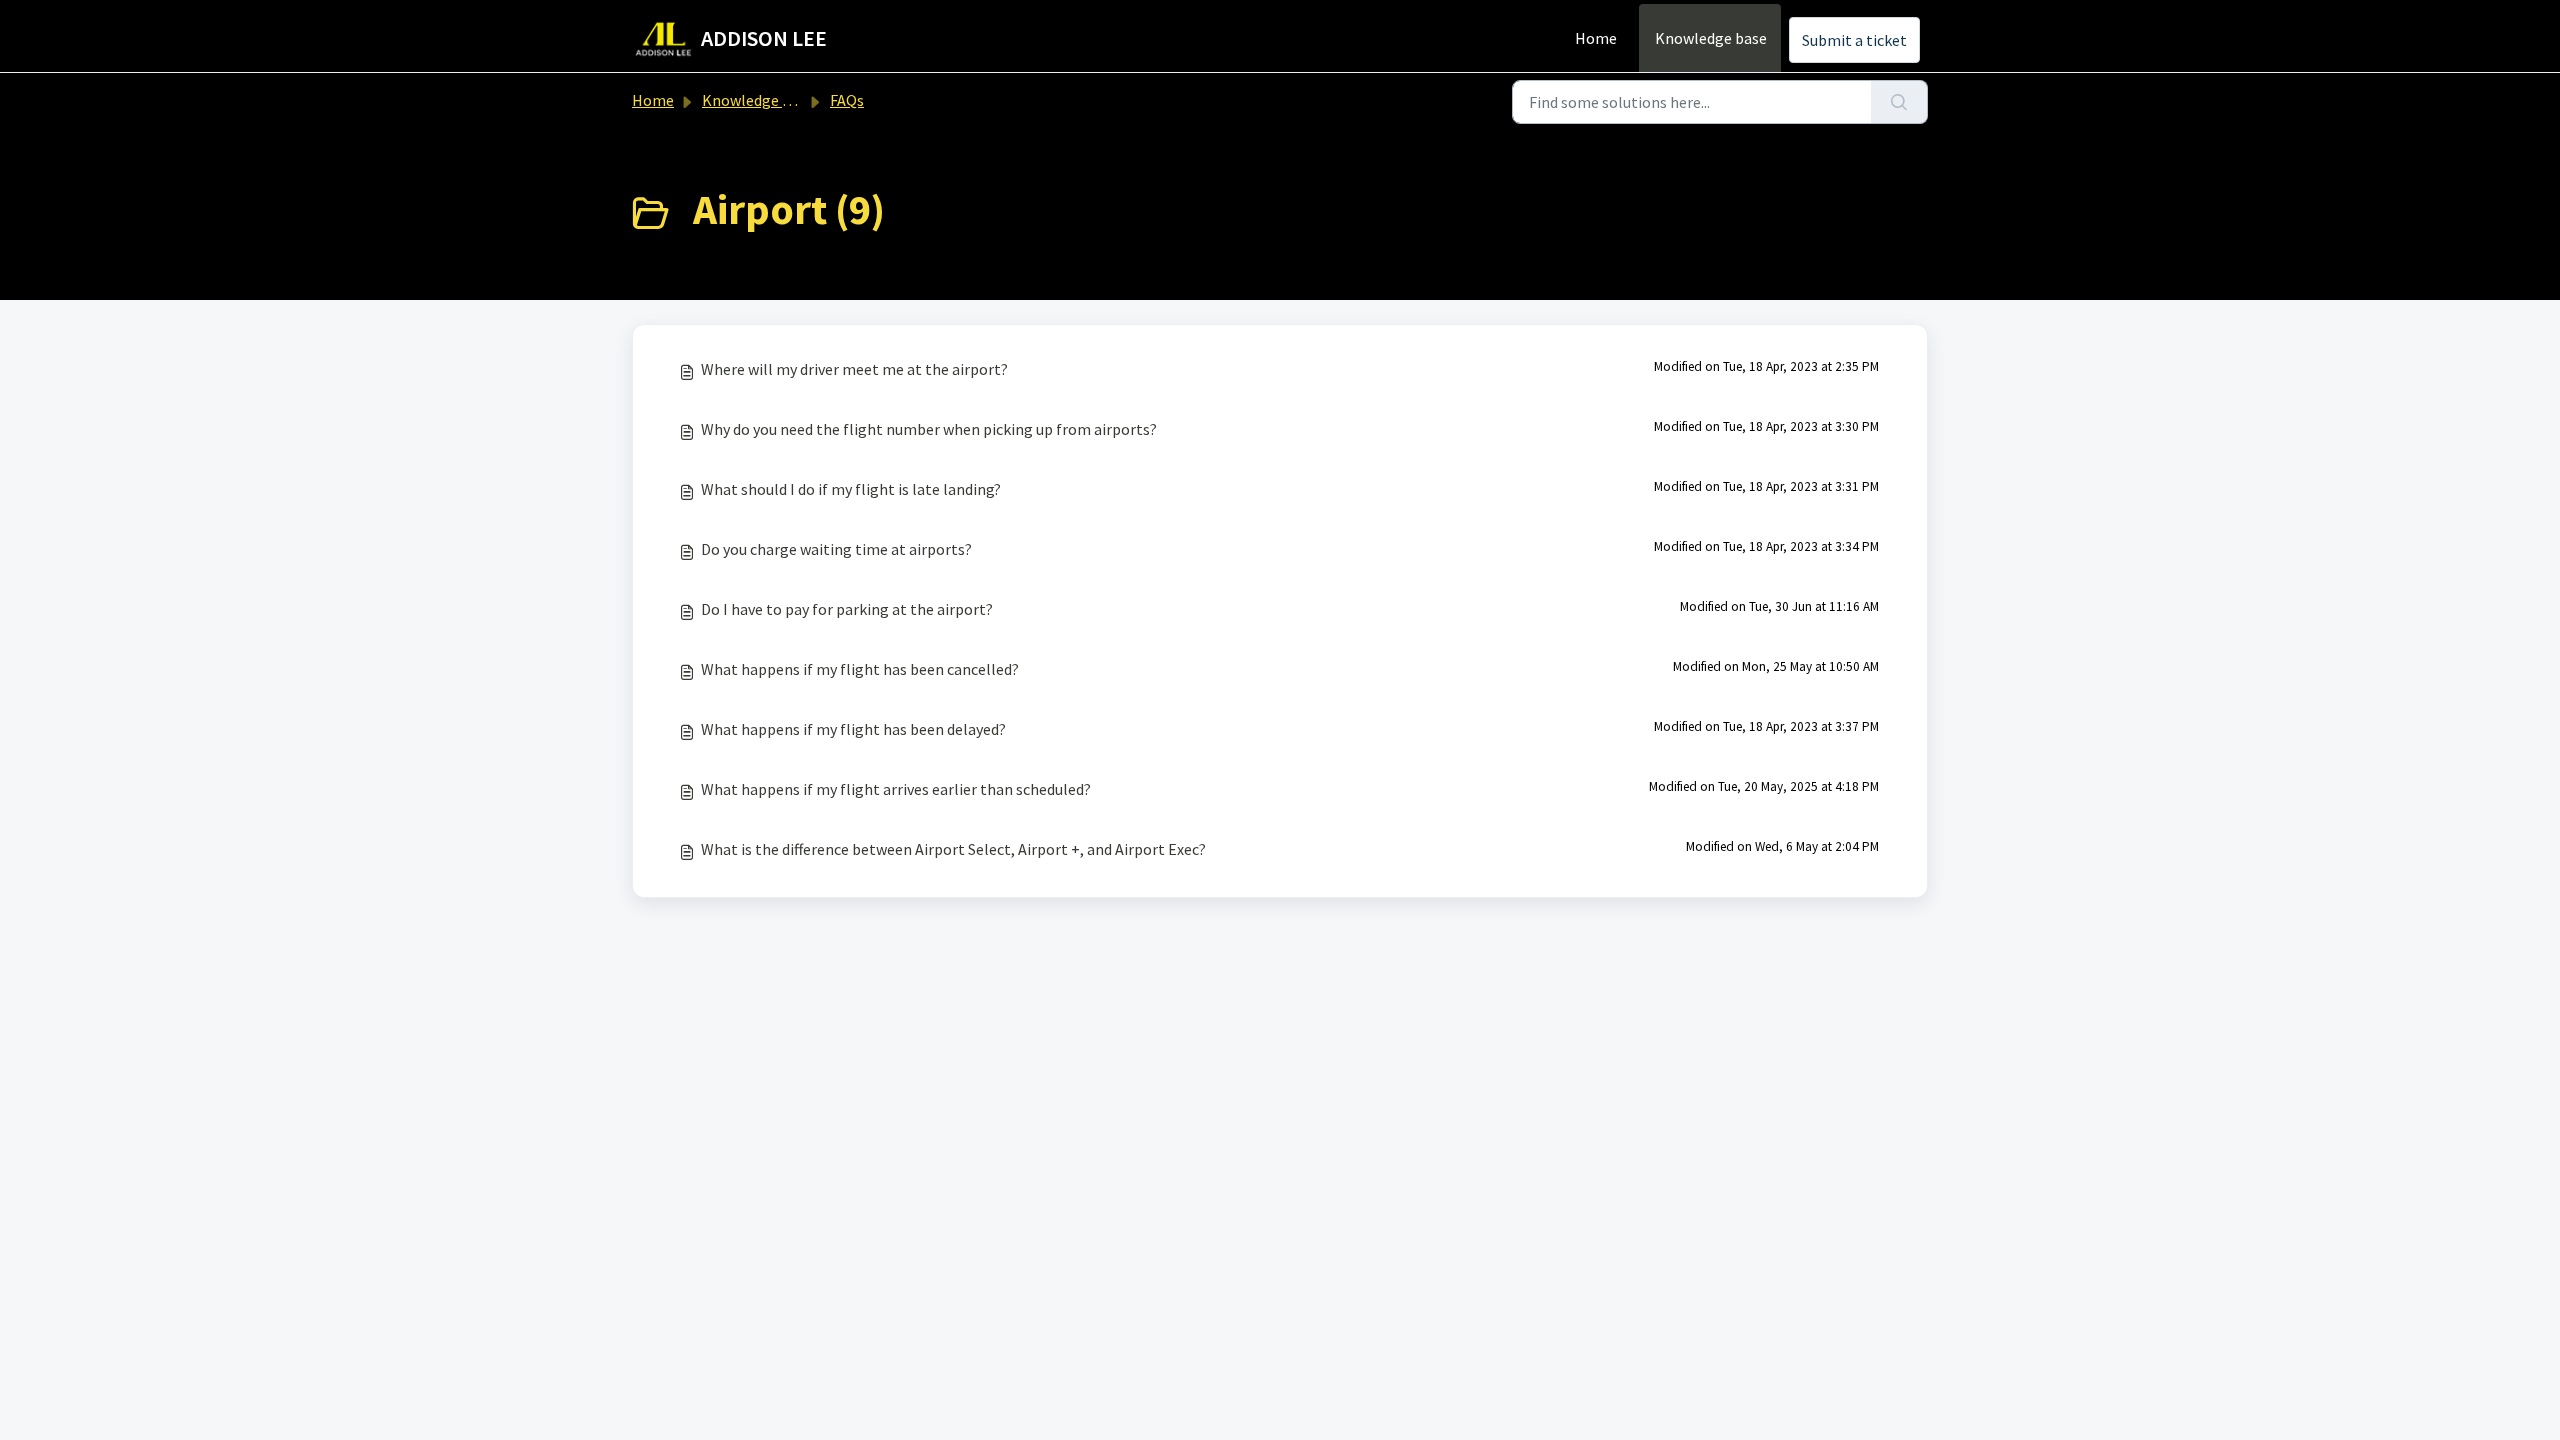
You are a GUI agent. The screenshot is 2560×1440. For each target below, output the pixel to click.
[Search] (1899, 102)
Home (1596, 38)
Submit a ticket (1854, 40)
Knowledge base (1711, 38)
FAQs (847, 100)
